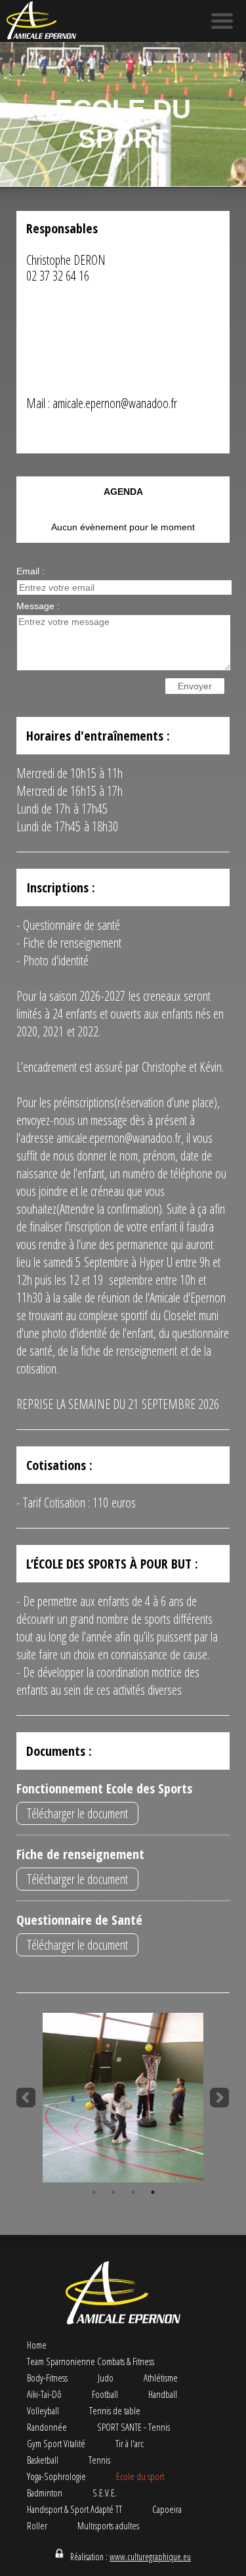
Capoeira (167, 2509)
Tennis (99, 2460)
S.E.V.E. (105, 2493)
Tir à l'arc (130, 2443)
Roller (37, 2525)
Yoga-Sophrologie (56, 2476)
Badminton (45, 2493)
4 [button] (153, 2192)
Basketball (43, 2460)
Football (105, 2394)
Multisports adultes (108, 2525)
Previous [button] (26, 2098)
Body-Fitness (47, 2378)
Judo (106, 2378)
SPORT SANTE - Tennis (133, 2427)
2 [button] (113, 2192)
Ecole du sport (140, 2476)
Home (37, 2345)
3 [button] (133, 2192)
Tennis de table (115, 2410)
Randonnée (47, 2427)
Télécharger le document (77, 1813)
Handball (163, 2394)
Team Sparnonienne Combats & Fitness (91, 2361)
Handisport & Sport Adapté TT (74, 2509)
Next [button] (220, 2098)
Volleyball (43, 2410)
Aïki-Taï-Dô (44, 2394)
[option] (123, 2098)
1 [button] (94, 2192)
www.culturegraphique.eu (150, 2557)
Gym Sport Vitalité (56, 2443)
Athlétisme (161, 2378)
